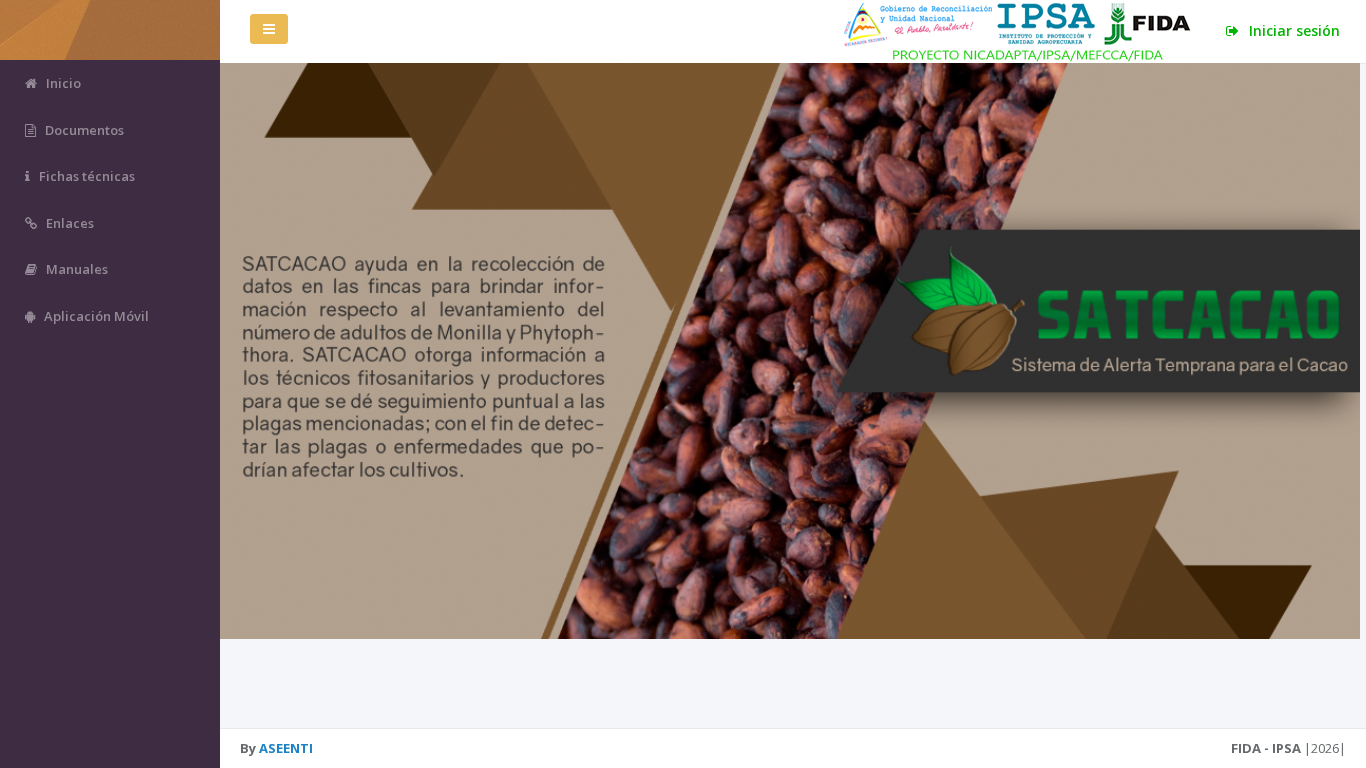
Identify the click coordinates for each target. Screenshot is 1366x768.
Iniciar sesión (1292, 30)
